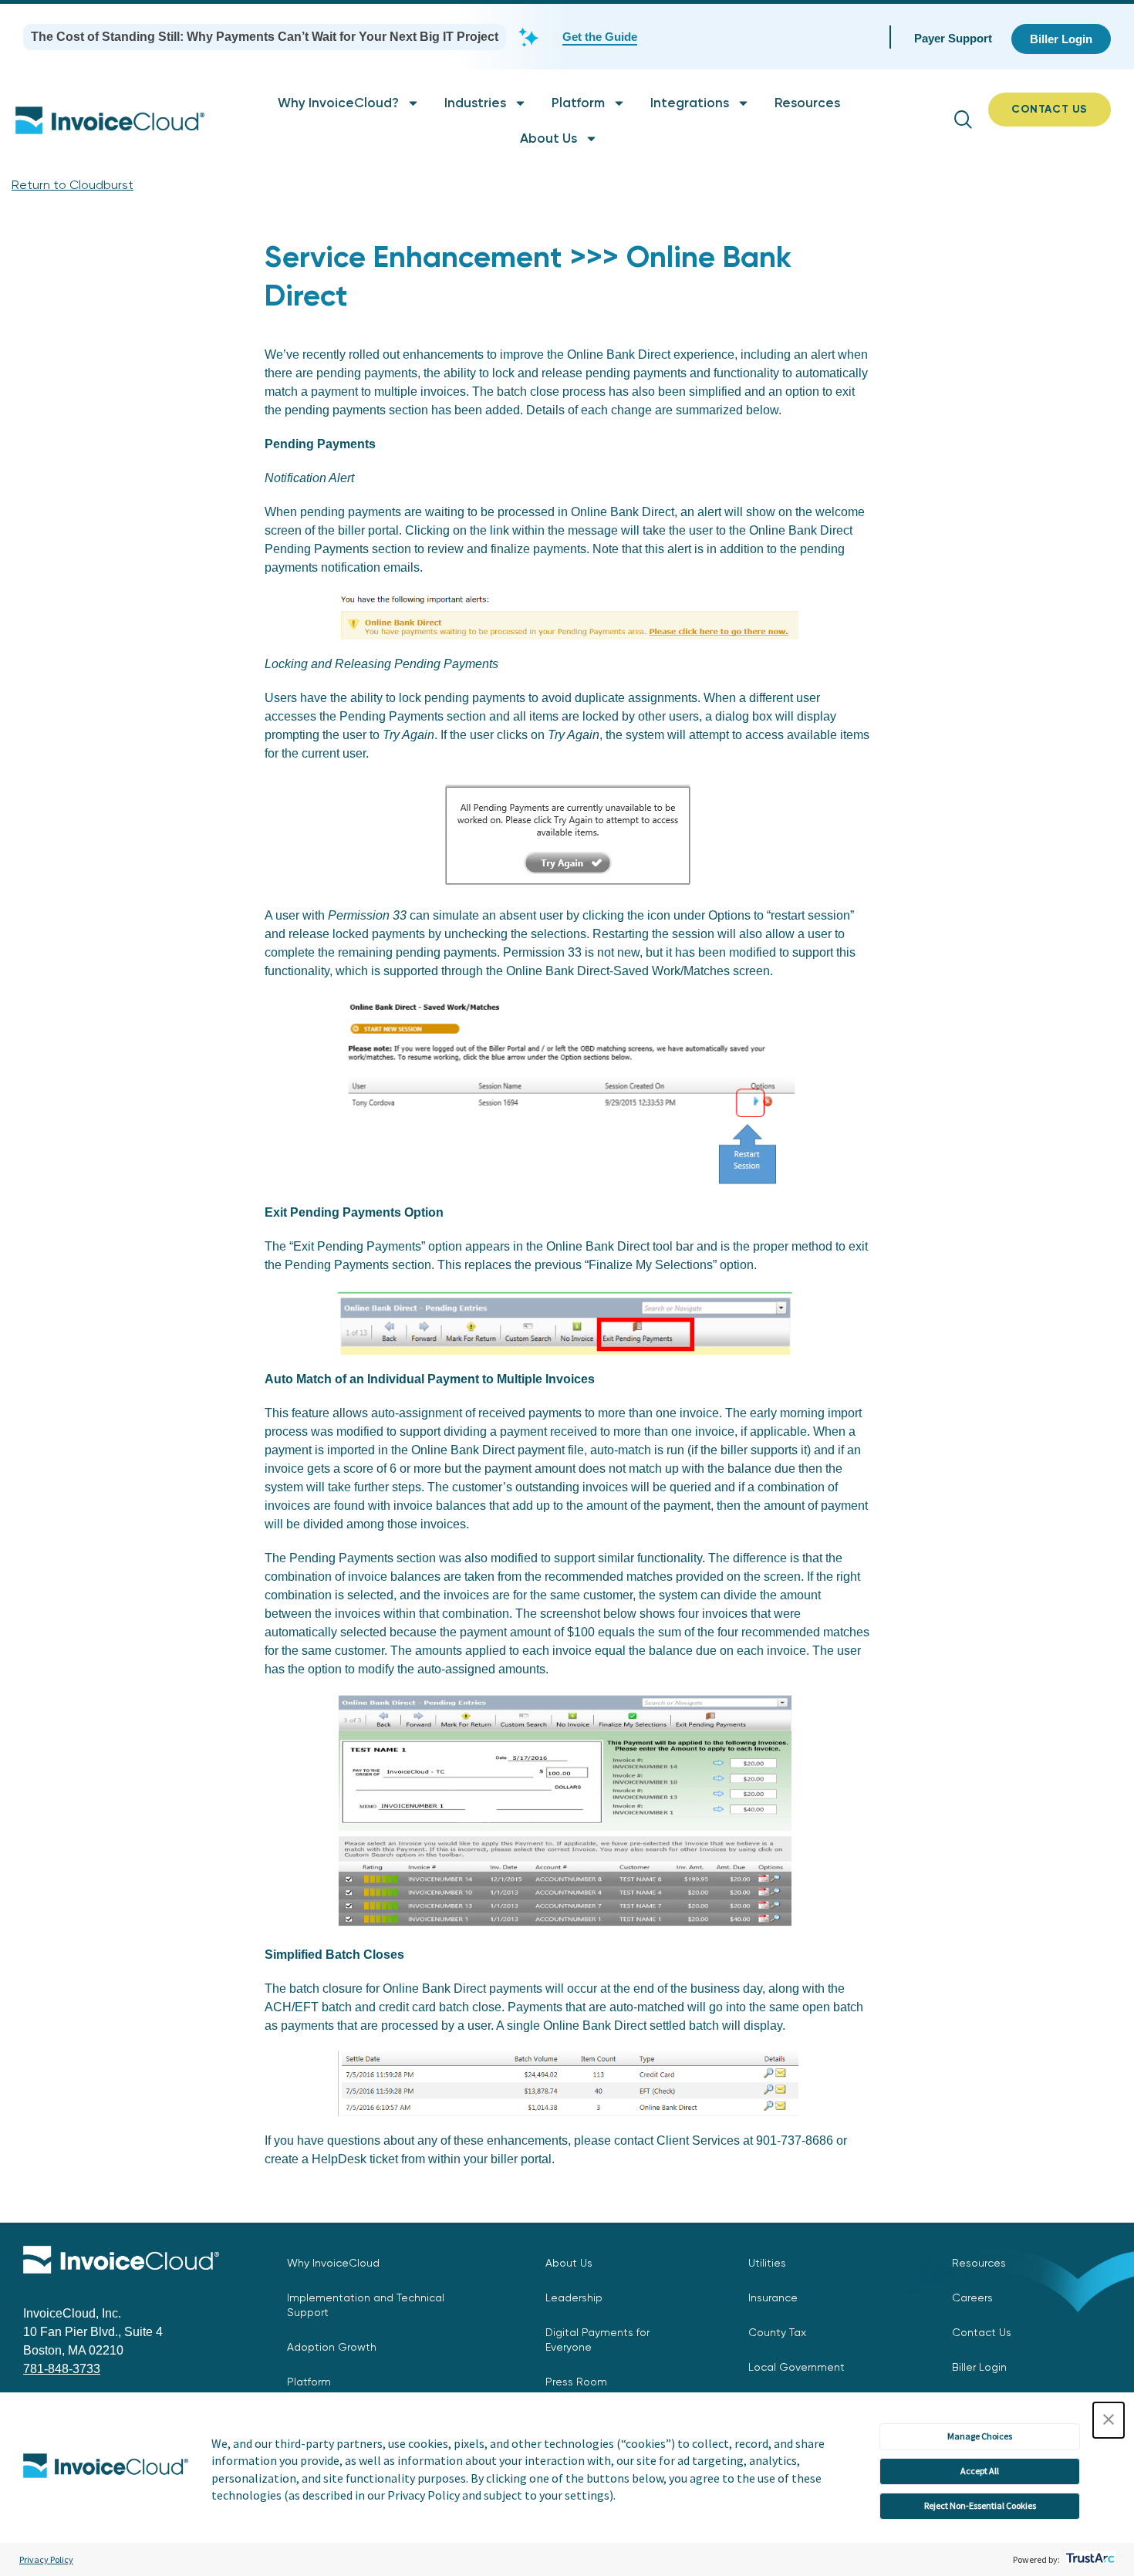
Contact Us (982, 2332)
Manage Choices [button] (980, 2436)
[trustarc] (1089, 2559)
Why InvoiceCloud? (338, 103)
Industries (475, 103)
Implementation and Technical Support (366, 2305)
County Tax (777, 2332)
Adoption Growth (332, 2347)
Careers (972, 2297)
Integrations (690, 103)
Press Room (576, 2382)
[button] (1109, 2420)
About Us (548, 138)
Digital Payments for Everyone (597, 2340)
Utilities (767, 2263)
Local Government (796, 2367)
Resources (807, 103)
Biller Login (979, 2367)
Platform (578, 103)
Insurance (773, 2297)
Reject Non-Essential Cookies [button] (980, 2505)
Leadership (574, 2297)
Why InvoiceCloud (333, 2263)
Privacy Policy (46, 2559)
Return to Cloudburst (73, 185)
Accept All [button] (980, 2471)
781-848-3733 (62, 2369)
